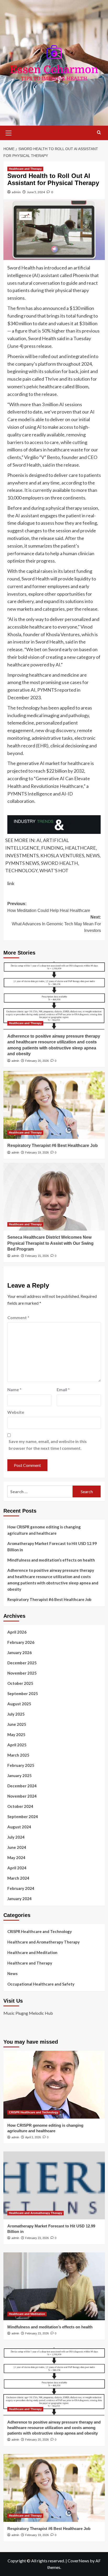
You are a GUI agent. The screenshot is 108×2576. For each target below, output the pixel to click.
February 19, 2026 (37, 1152)
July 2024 (16, 1837)
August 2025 (19, 1704)
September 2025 (23, 1693)
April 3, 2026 (33, 2137)
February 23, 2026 (37, 2238)
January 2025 (20, 1776)
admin (16, 192)
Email (63, 1389)
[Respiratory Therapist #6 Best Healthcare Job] (54, 1105)
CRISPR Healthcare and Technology (40, 1931)
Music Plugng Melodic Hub (28, 2013)
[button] (9, 132)
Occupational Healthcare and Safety (41, 1984)
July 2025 (16, 1714)
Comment (18, 1317)
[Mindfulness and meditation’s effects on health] (54, 2286)
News (12, 1973)
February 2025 (21, 1765)
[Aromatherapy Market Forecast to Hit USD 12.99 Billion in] (54, 2185)
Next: (56, 924)
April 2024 (17, 1868)
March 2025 (18, 1755)
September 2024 (23, 1817)
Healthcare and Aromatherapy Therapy (44, 1942)
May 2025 (16, 1735)
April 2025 (17, 1745)
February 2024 (21, 1888)
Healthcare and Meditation (32, 1952)
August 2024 (19, 1827)
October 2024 (20, 1806)
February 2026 (21, 1642)
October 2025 (20, 1683)
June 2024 (17, 1847)
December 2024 (22, 1786)
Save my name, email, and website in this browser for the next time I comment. (48, 1445)
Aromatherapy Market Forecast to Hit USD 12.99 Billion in (52, 1547)
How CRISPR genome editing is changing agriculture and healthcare (44, 1530)
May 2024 (16, 1858)
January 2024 (20, 1899)
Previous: (49, 907)
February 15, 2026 (37, 1256)
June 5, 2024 (36, 192)
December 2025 (22, 1663)
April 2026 (17, 1632)
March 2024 (18, 1878)
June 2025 (17, 1724)
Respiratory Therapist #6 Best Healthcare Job (53, 1146)
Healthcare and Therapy (25, 169)
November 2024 (22, 1796)
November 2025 (22, 1673)
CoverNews (78, 2561)
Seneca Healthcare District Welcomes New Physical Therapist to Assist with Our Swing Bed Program (50, 1243)
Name (14, 1389)
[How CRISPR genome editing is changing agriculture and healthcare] (54, 2085)
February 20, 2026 (37, 1061)
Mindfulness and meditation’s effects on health (51, 1560)
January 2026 (20, 1652)
